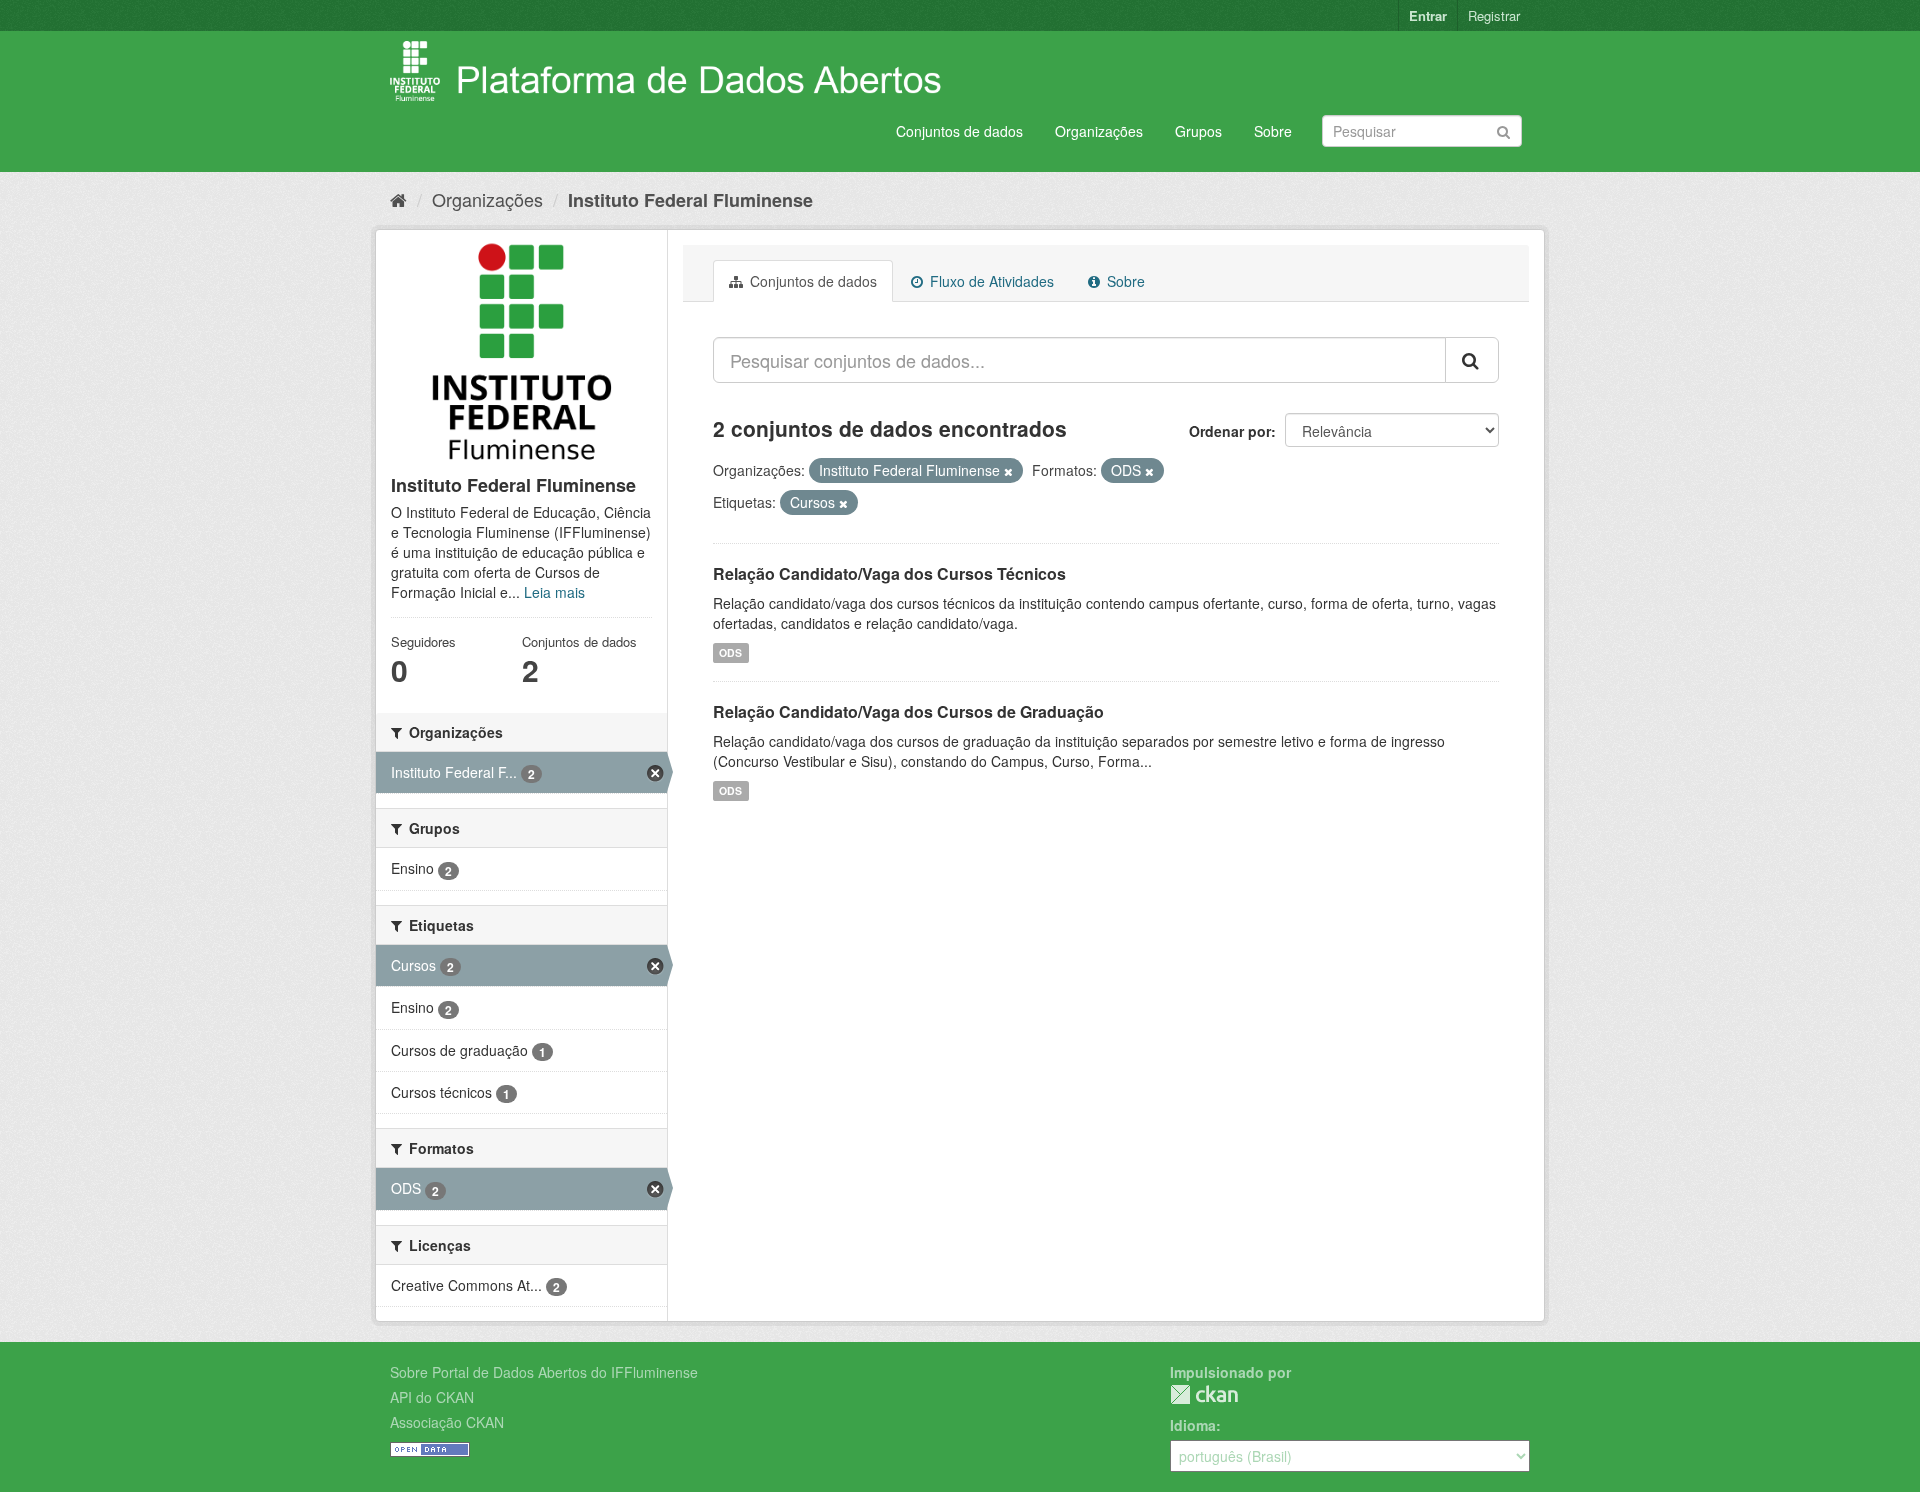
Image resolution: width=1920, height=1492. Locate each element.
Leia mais (554, 592)
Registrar (1494, 15)
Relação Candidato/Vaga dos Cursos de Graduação (908, 711)
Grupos (1198, 131)
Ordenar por (1230, 431)
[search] (1472, 360)
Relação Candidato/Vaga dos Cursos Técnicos (889, 573)
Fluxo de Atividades (990, 281)
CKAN (1204, 1394)
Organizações (1099, 131)
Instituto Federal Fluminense (690, 200)
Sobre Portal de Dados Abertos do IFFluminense (544, 1372)
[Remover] (1008, 471)
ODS (730, 652)
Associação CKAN (447, 1422)
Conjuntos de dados (959, 131)
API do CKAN (432, 1397)
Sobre (1273, 131)
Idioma (1193, 1425)
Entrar (1428, 15)
